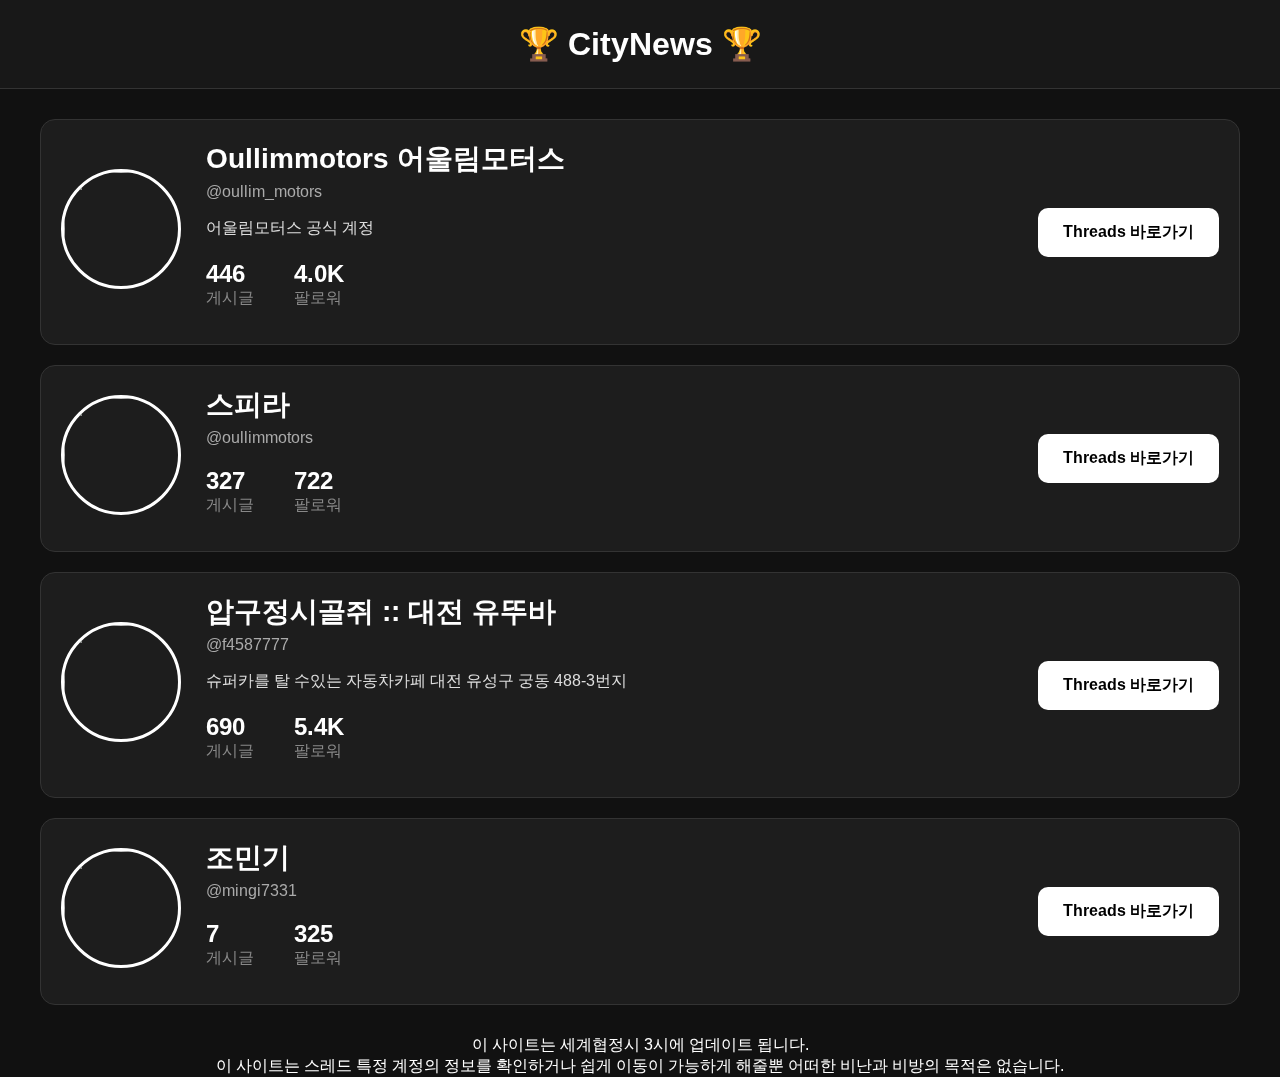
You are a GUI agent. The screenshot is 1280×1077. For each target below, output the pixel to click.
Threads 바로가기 (1128, 231)
